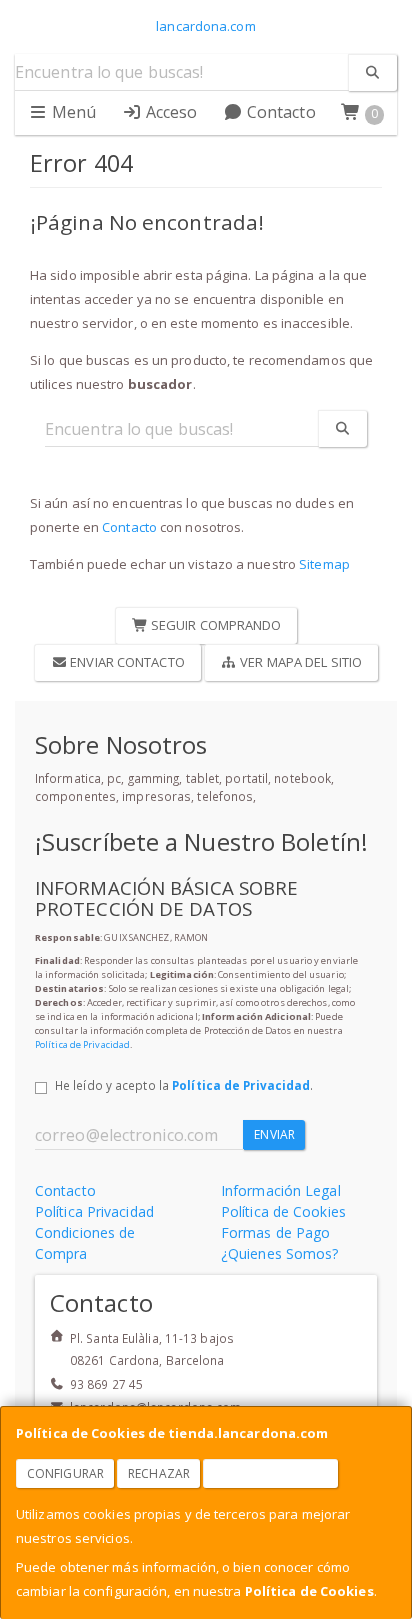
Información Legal (281, 1190)
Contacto (279, 112)
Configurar (65, 1473)
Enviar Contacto (126, 662)
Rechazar (159, 1473)
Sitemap (324, 564)
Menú (72, 112)
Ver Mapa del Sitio (299, 662)
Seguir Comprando (215, 625)
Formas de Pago (275, 1232)
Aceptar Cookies (271, 1473)
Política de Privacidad (82, 1044)
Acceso (170, 112)
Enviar (274, 1134)
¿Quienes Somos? (280, 1253)
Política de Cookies (309, 1591)
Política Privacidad (94, 1211)
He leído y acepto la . (184, 1085)
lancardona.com (205, 26)
